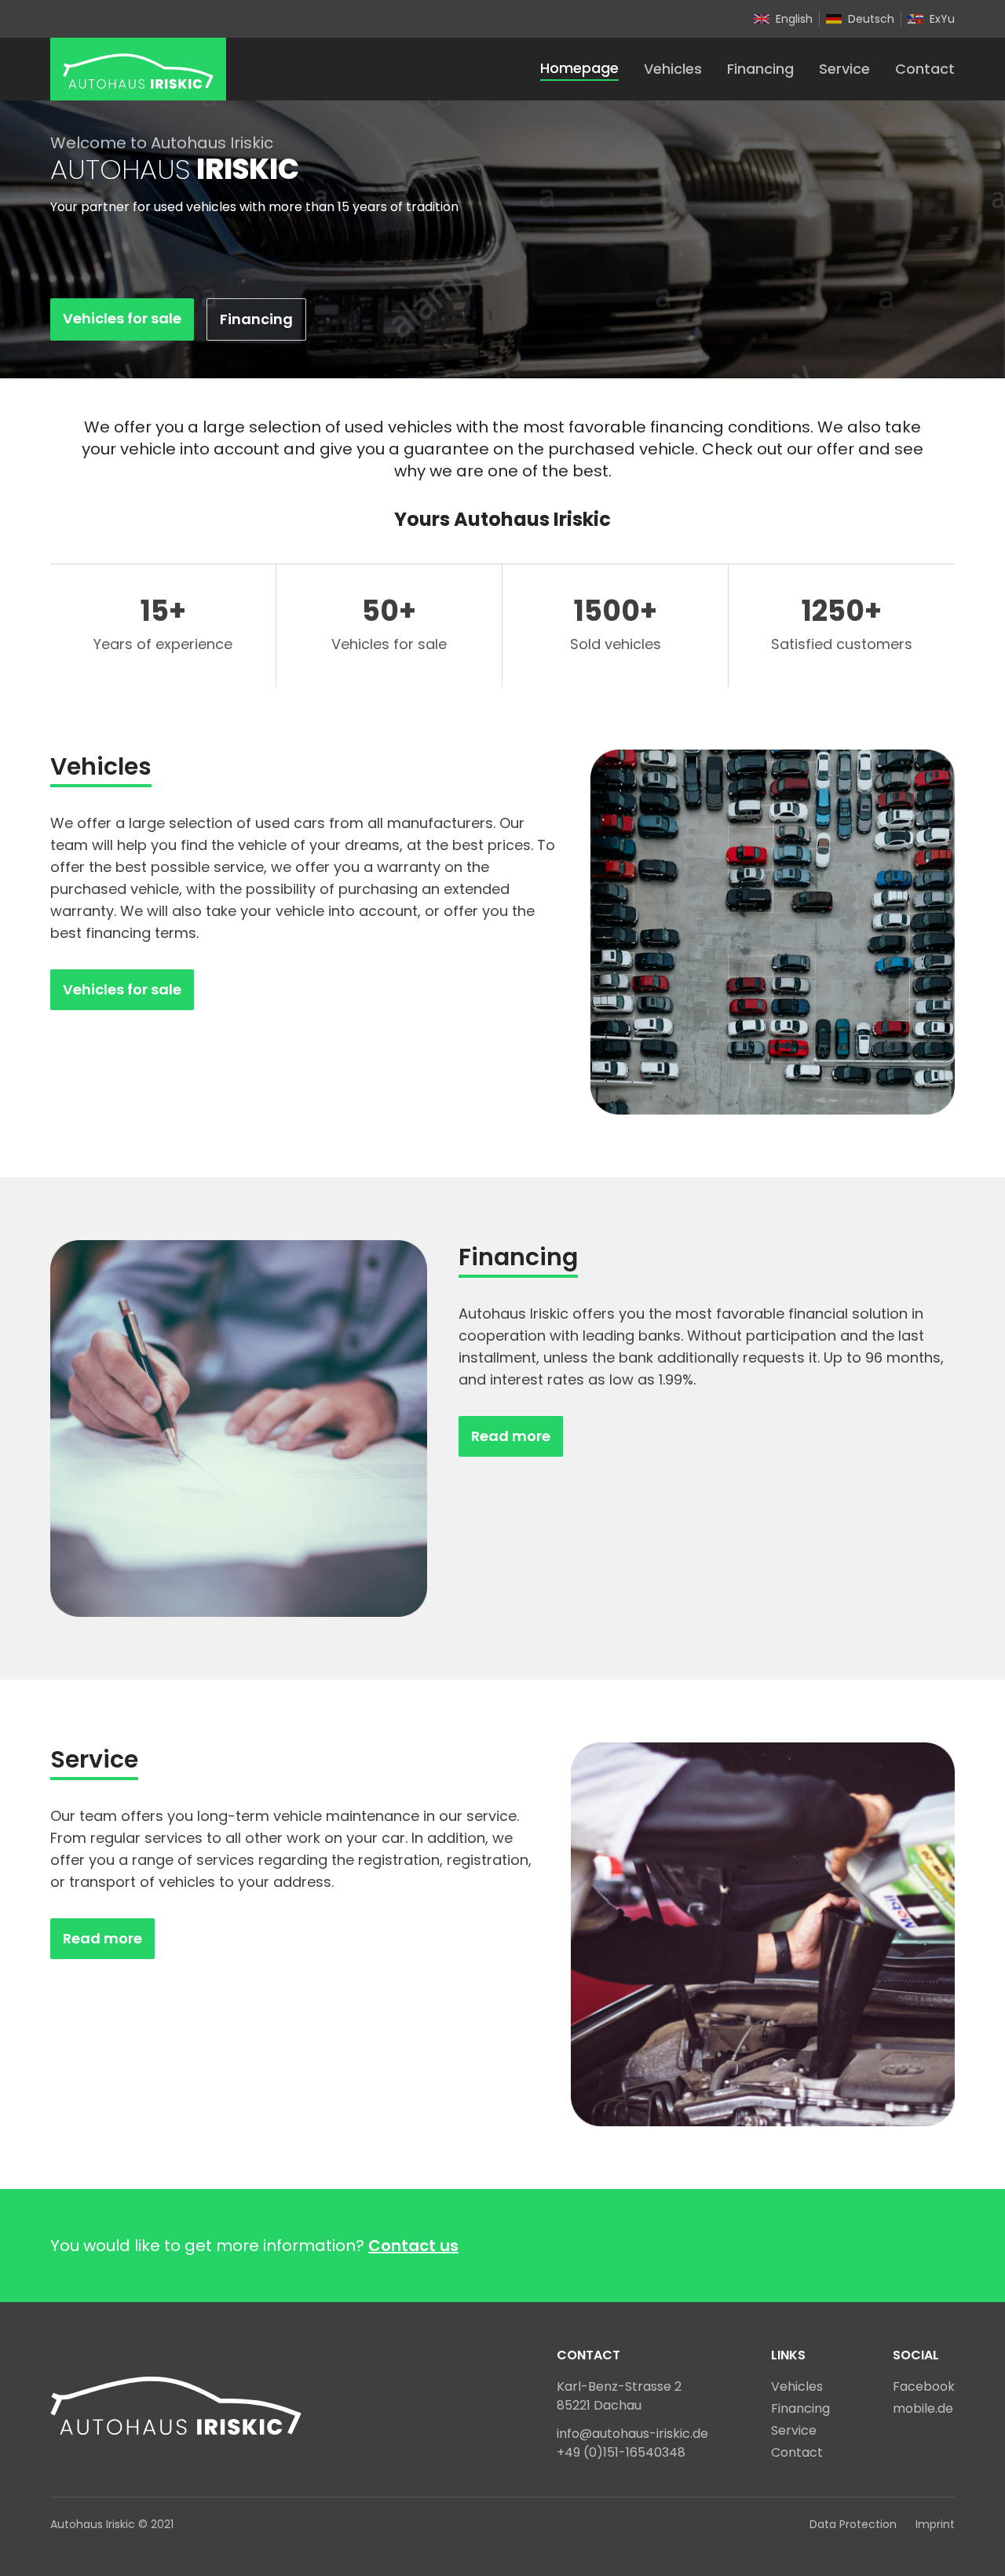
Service (844, 69)
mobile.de (923, 2408)
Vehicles (673, 69)
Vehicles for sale (122, 318)
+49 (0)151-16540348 (621, 2452)
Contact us (413, 2246)
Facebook (924, 2386)
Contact (925, 69)
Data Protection (853, 2524)
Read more (511, 1436)
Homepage (579, 68)
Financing (760, 69)
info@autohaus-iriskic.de (632, 2434)
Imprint (935, 2524)
